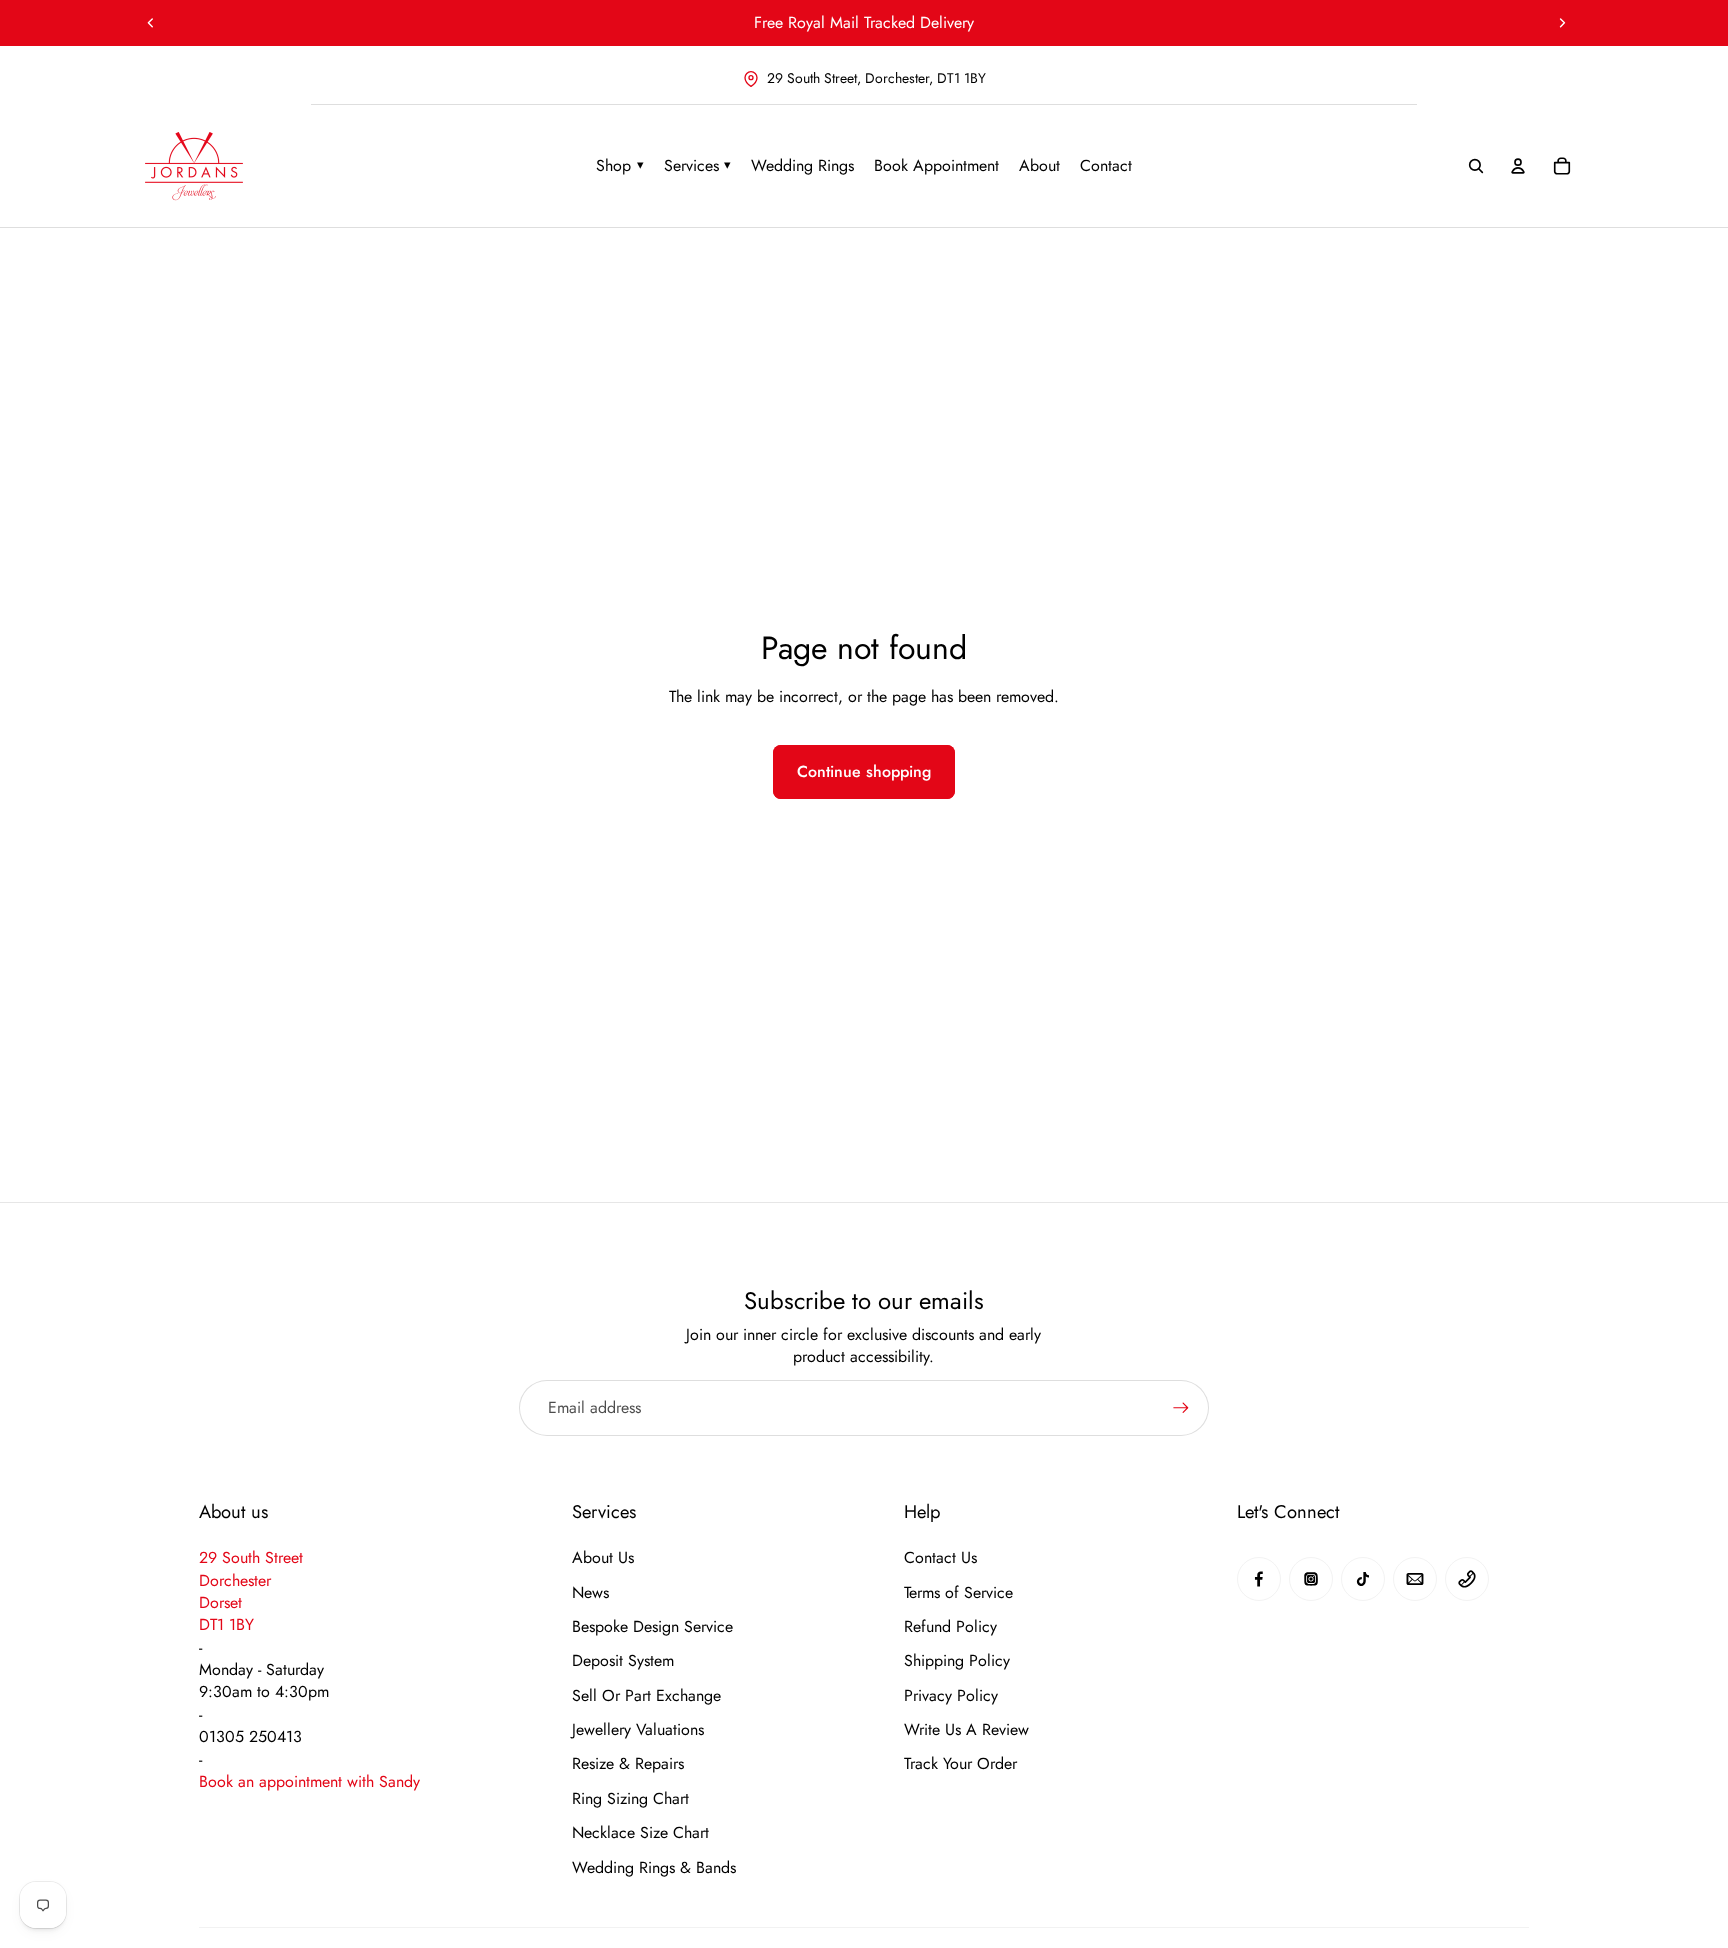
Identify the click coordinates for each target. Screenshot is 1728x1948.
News (590, 1593)
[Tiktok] (1363, 1579)
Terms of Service (958, 1593)
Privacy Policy (951, 1696)
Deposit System (623, 1661)
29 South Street (251, 1557)
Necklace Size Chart (640, 1833)
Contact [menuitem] (1106, 165)
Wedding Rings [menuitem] (802, 165)
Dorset (220, 1602)
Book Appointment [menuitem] (936, 165)
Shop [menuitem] (620, 165)
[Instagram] (1311, 1579)
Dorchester (235, 1580)
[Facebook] (1259, 1579)
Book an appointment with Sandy (309, 1781)
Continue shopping (864, 771)
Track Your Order (960, 1764)
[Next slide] (1562, 23)
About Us (603, 1558)
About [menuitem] (1039, 165)
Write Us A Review (966, 1730)
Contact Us (940, 1558)
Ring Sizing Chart (630, 1799)
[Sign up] (1181, 1408)
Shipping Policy (957, 1661)
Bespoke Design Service (652, 1627)
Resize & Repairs (628, 1764)
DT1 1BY (226, 1624)
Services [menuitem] (698, 165)
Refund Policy (950, 1627)
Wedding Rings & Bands (654, 1868)
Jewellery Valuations (638, 1730)
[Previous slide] (151, 23)
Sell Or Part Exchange (646, 1696)
